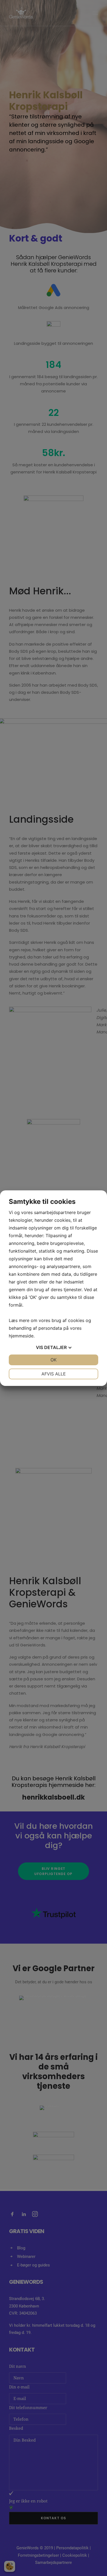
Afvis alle (54, 1374)
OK (54, 1360)
